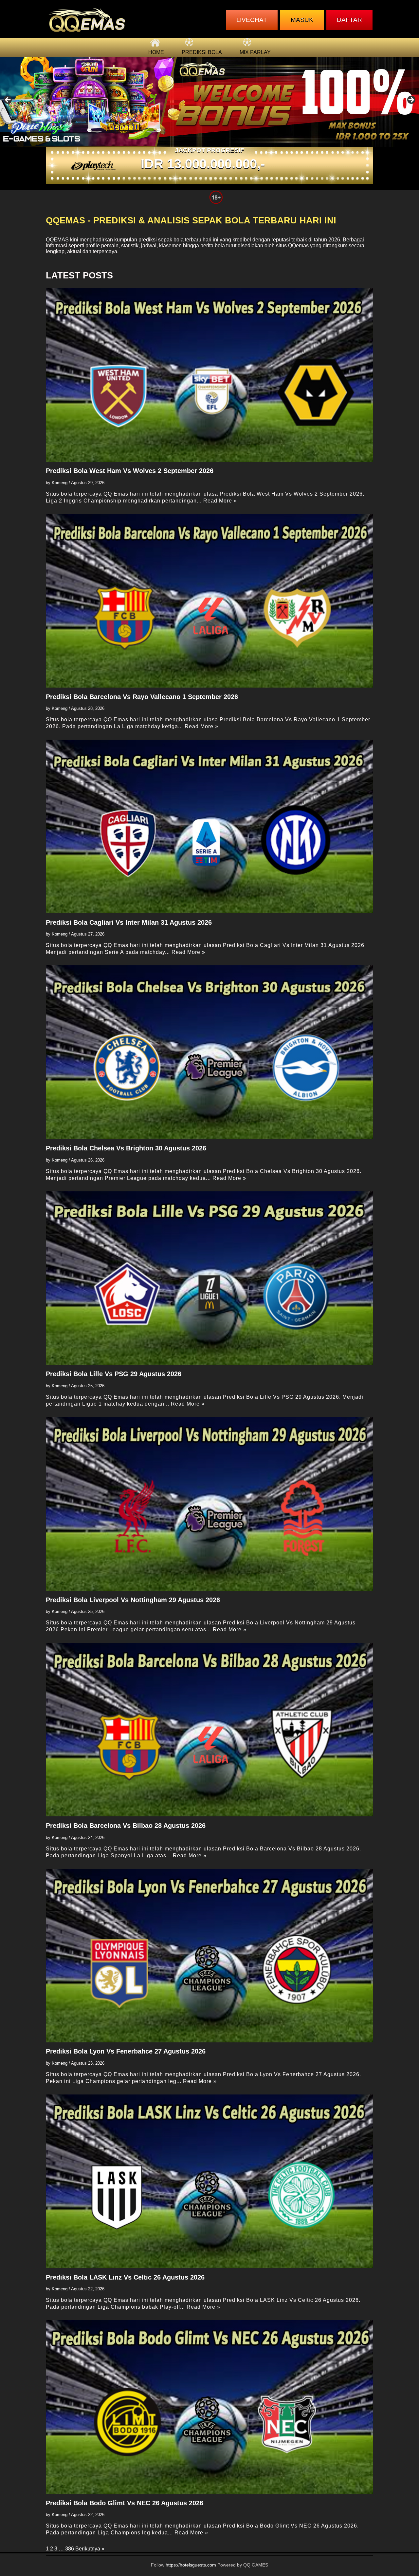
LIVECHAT (252, 20)
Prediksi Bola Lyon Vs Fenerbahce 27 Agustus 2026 (126, 2051)
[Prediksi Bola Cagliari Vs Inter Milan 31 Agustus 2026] (209, 826)
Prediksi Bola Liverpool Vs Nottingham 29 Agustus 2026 (133, 1600)
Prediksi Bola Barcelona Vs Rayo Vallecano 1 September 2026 (142, 697)
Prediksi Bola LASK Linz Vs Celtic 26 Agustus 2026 (125, 2277)
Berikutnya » (90, 2549)
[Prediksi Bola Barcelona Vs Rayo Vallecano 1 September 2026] (209, 601)
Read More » (220, 501)
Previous (8, 100)
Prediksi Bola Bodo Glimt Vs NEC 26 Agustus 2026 (125, 2503)
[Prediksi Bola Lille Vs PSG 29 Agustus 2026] (209, 1278)
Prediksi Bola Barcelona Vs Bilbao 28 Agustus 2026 (126, 1826)
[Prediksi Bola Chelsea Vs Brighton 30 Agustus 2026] (209, 1052)
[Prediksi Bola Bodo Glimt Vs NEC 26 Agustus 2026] (209, 2407)
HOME (156, 52)
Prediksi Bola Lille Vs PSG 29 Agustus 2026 (114, 1374)
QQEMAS (57, 240)
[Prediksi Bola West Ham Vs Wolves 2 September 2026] (209, 375)
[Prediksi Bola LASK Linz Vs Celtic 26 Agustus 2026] (209, 2181)
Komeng (60, 483)
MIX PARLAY (255, 52)
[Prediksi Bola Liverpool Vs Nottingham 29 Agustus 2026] (209, 1504)
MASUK (302, 20)
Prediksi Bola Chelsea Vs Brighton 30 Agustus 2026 (126, 1148)
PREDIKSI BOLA (202, 52)
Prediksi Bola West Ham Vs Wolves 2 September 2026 (130, 471)
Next (411, 100)
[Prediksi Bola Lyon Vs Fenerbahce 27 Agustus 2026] (209, 1956)
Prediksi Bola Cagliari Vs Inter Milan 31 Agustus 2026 (129, 922)
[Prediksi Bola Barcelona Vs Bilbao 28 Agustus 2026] (209, 1730)
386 (70, 2549)
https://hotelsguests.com (191, 2565)
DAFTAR (349, 20)
